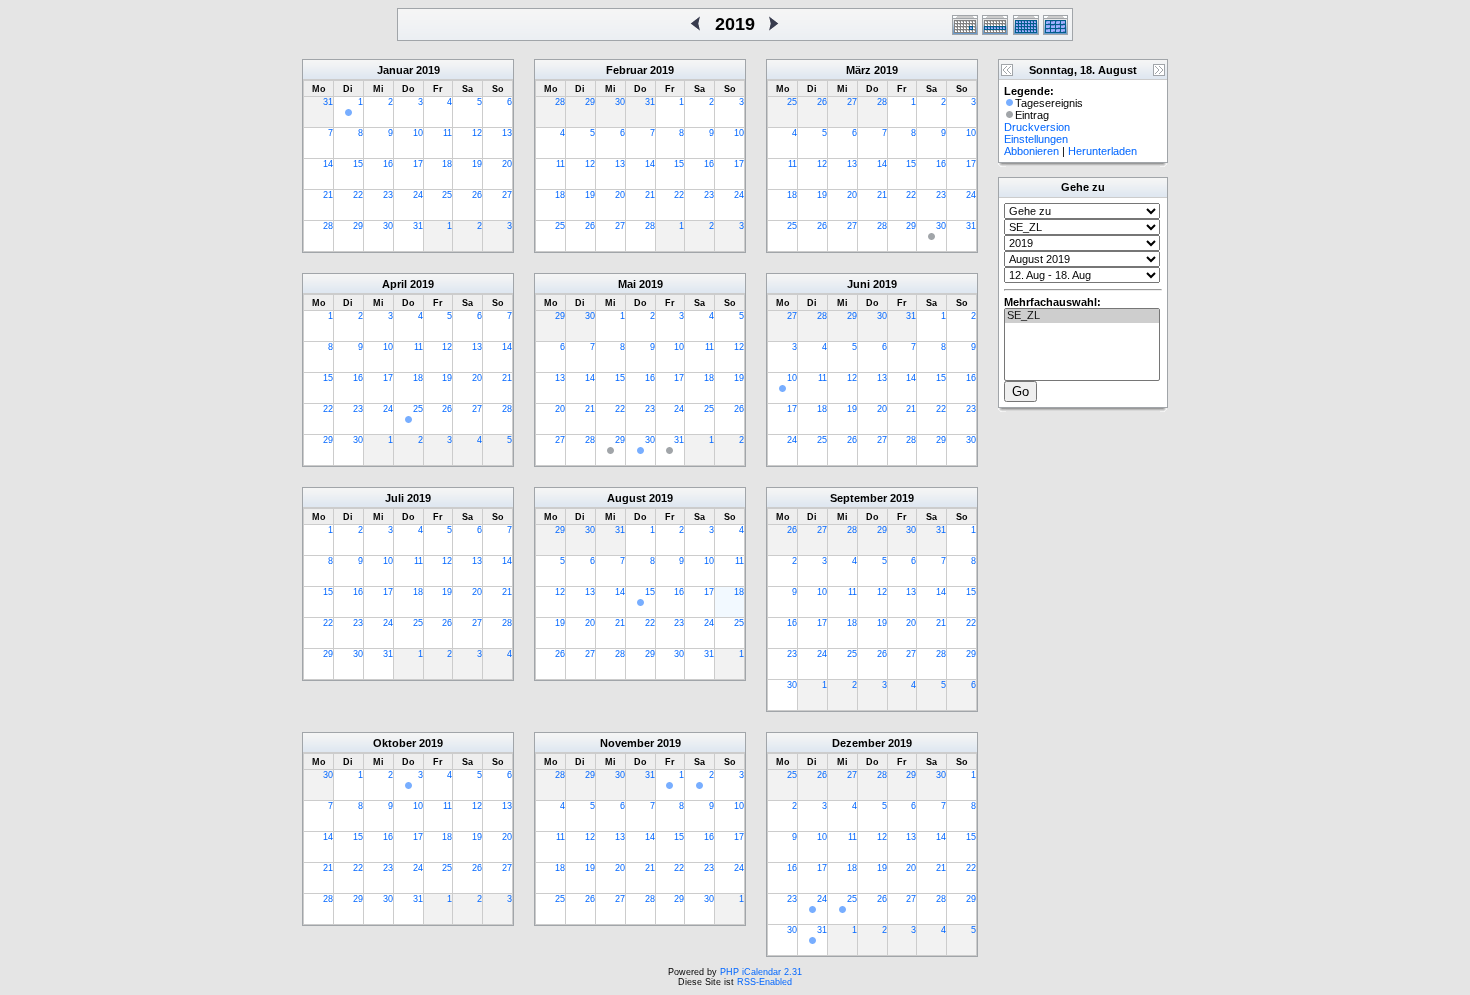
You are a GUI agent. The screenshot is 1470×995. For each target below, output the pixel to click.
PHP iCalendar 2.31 (761, 972)
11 (447, 133)
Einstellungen (1036, 139)
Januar (395, 70)
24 (418, 195)
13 (507, 133)
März (858, 70)
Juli (394, 498)
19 (477, 164)
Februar (626, 70)
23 (388, 195)
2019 (428, 70)
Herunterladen (1102, 151)
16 (388, 164)
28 (328, 226)
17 (418, 164)
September (858, 498)
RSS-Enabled (764, 982)
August (626, 498)
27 (507, 195)
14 (328, 164)
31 (328, 102)
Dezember (858, 743)
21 (328, 195)
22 (358, 195)
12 (477, 133)
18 (447, 164)
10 (418, 133)
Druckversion (1037, 127)
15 (358, 164)
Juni (858, 284)
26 (477, 195)
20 (507, 164)
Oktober (394, 743)
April (394, 284)
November (627, 743)
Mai (627, 284)
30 (388, 226)
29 (358, 226)
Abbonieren (1031, 151)
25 (447, 195)
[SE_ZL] (1082, 316)
